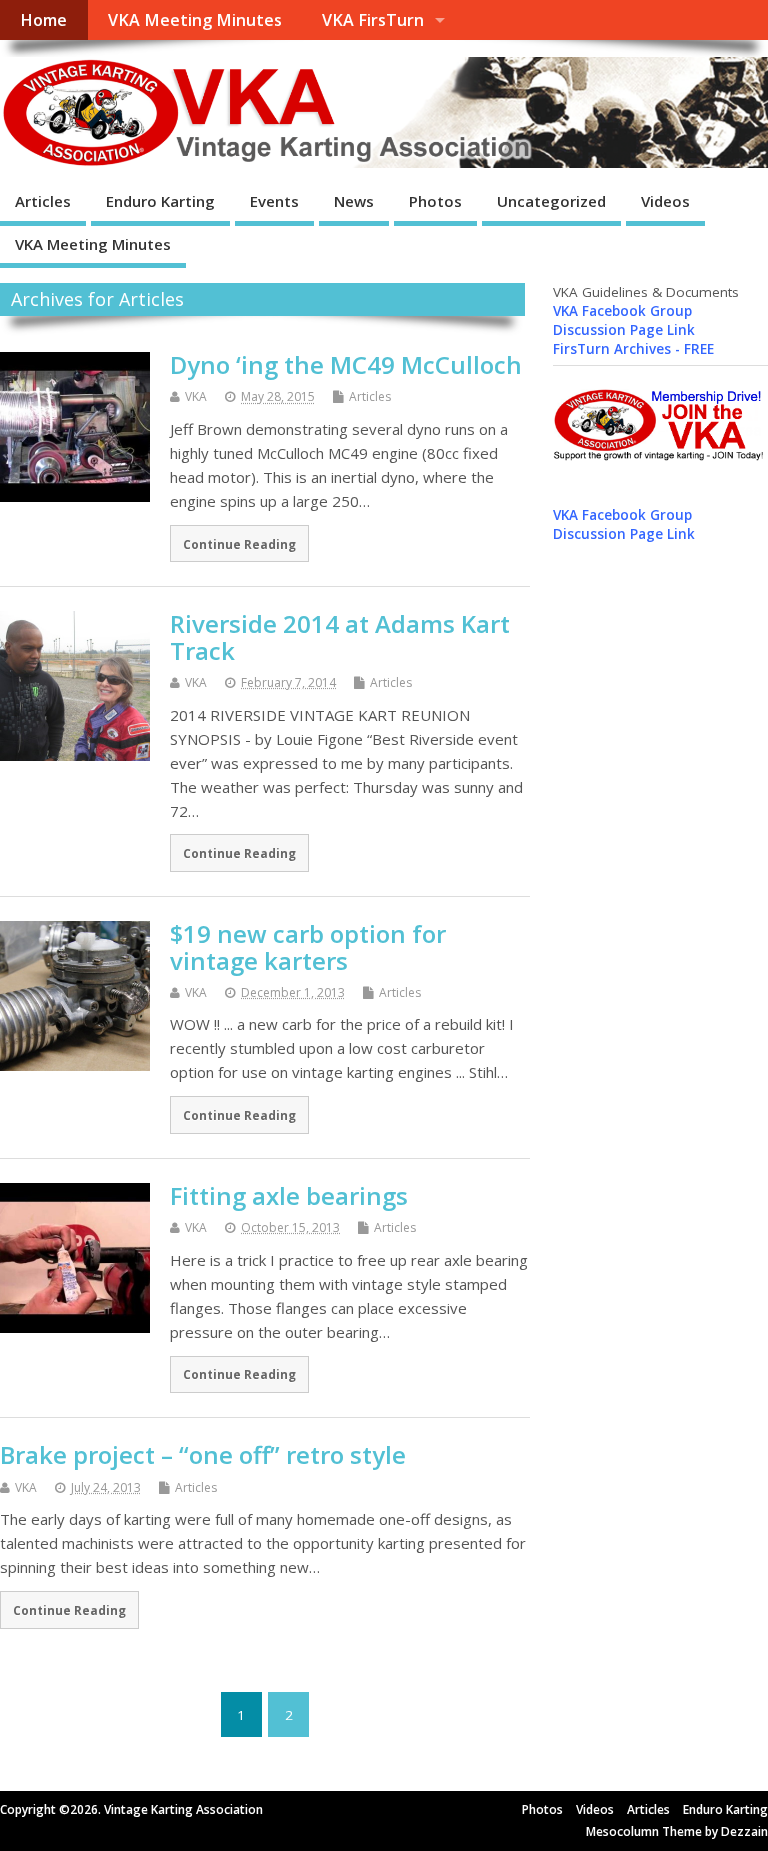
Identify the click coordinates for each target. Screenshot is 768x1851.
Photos (435, 201)
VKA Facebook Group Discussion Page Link (624, 320)
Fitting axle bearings (289, 1195)
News (354, 201)
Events (274, 201)
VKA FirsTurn (373, 20)
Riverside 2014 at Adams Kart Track (340, 636)
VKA (196, 396)
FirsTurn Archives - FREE (633, 349)
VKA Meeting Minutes (195, 20)
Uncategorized (551, 201)
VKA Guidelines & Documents (646, 292)
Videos (665, 201)
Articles (43, 201)
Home (43, 20)
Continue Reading (239, 544)
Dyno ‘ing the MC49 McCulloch (346, 364)
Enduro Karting (160, 201)
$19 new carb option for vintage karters (308, 946)
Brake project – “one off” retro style (203, 1454)
